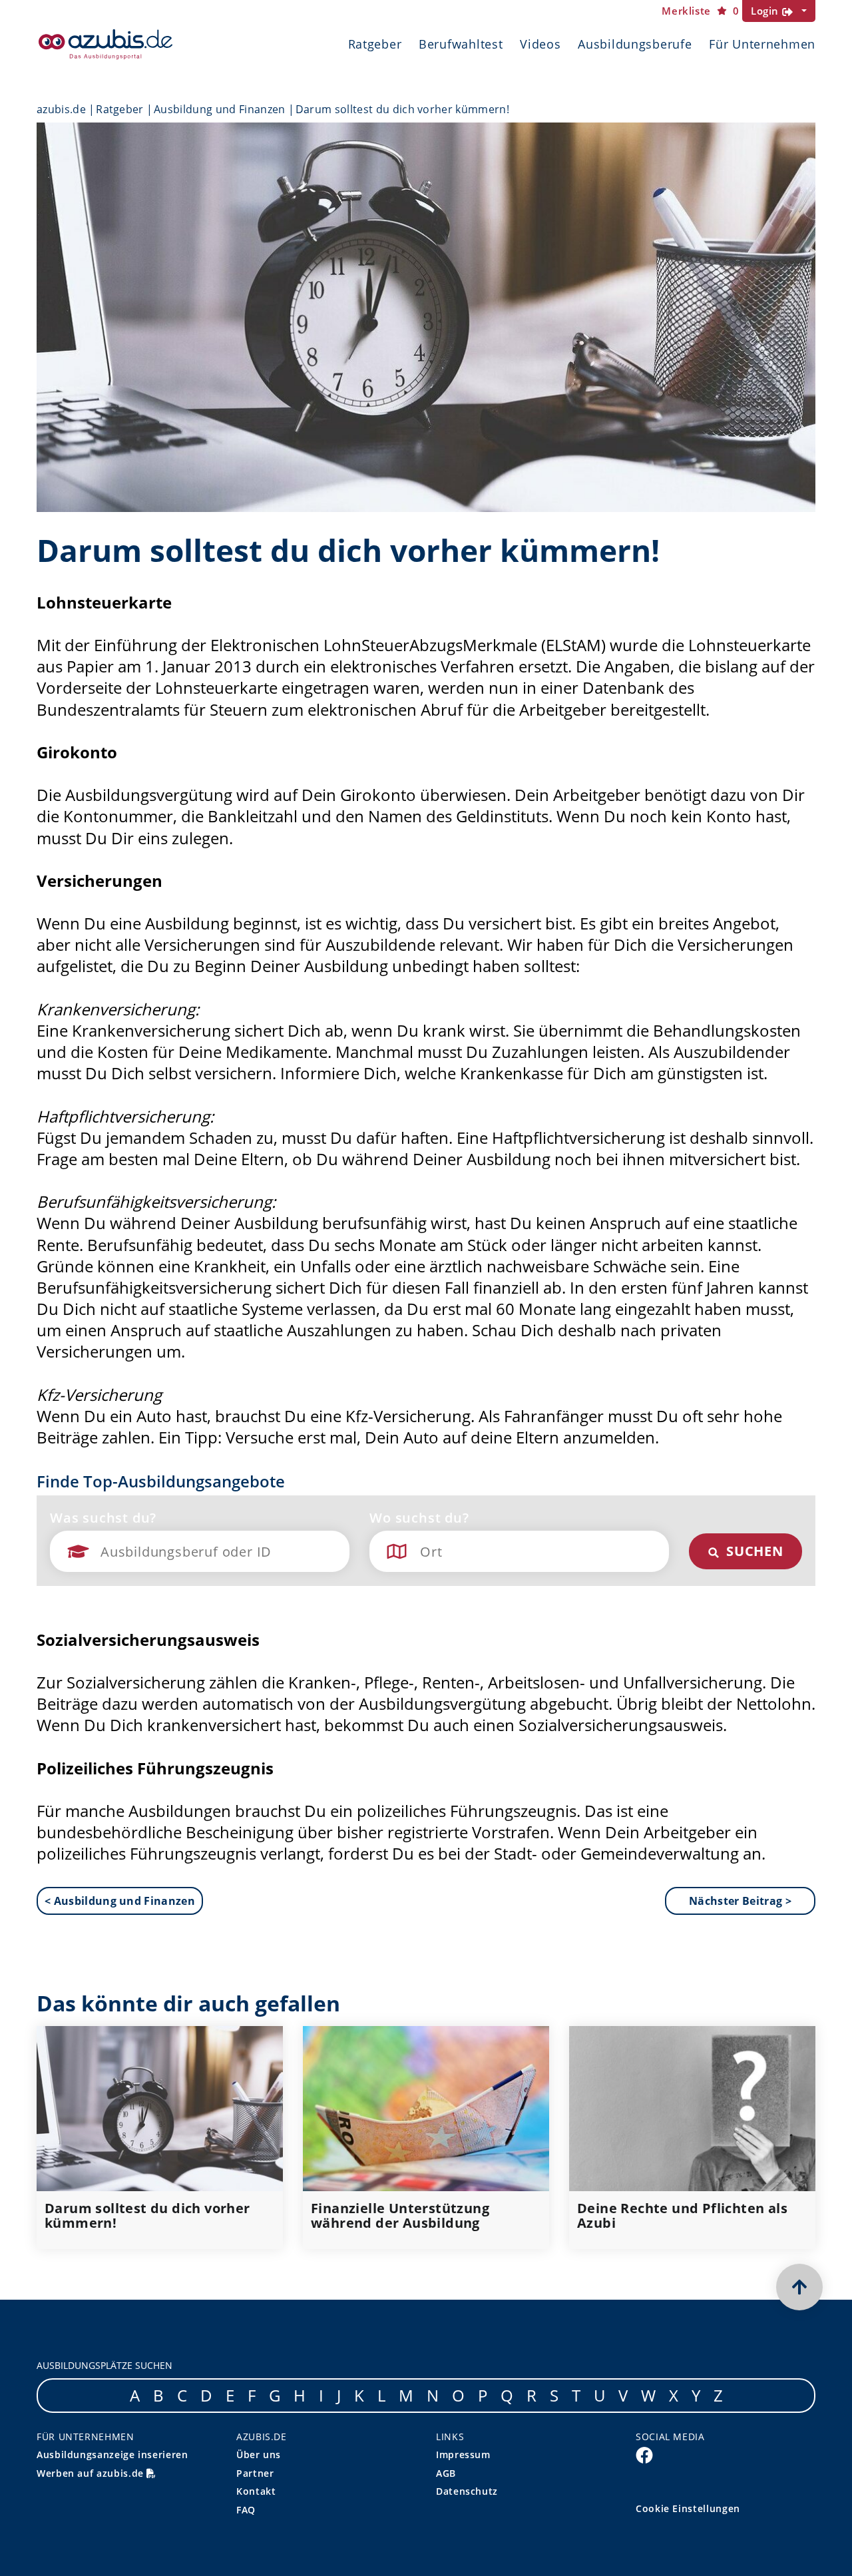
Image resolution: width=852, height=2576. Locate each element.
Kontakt (256, 2491)
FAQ (246, 2510)
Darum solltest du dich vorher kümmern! (147, 2216)
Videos (540, 44)
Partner (255, 2473)
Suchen (753, 1551)
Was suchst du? (103, 1518)
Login (766, 11)
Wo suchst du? (419, 1518)
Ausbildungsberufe (635, 44)
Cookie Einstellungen (688, 2508)
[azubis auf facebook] (644, 2455)
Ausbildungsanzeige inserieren (112, 2454)
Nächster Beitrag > (740, 1901)
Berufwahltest (461, 44)
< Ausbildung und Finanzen (120, 1901)
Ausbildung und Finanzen (219, 109)
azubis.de (61, 109)
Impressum (463, 2454)
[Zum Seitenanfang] (799, 2287)
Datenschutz (467, 2491)
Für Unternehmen (762, 44)
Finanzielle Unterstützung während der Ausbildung (400, 2216)
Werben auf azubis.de (92, 2473)
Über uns (259, 2454)
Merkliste (700, 11)
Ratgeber (375, 44)
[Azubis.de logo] (106, 44)
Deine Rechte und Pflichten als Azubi (682, 2216)
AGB (446, 2473)
